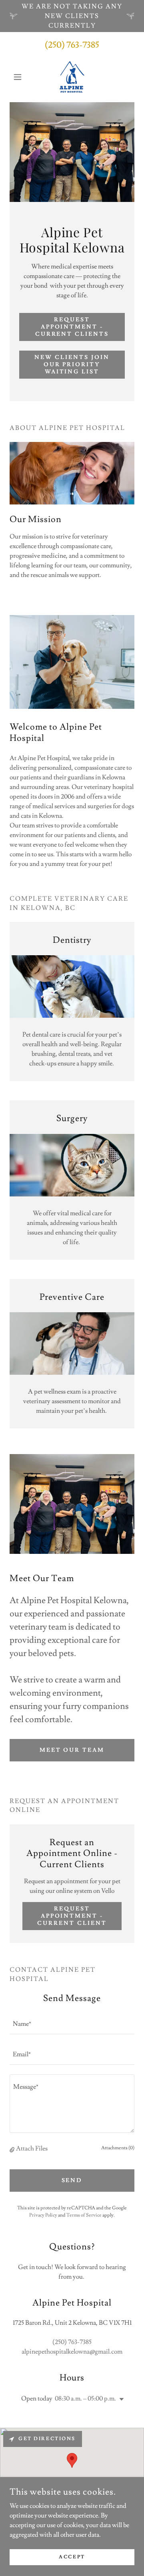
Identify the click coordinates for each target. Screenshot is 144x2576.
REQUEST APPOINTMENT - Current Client (72, 1916)
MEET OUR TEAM (72, 1750)
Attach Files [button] (32, 2148)
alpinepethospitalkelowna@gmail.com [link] (72, 2352)
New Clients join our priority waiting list (72, 365)
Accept (72, 2557)
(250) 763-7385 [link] (72, 45)
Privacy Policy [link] (43, 2215)
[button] (19, 77)
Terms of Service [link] (84, 2215)
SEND (72, 2181)
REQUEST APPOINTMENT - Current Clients (72, 327)
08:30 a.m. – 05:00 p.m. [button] (85, 2398)
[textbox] (72, 2024)
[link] (72, 77)
